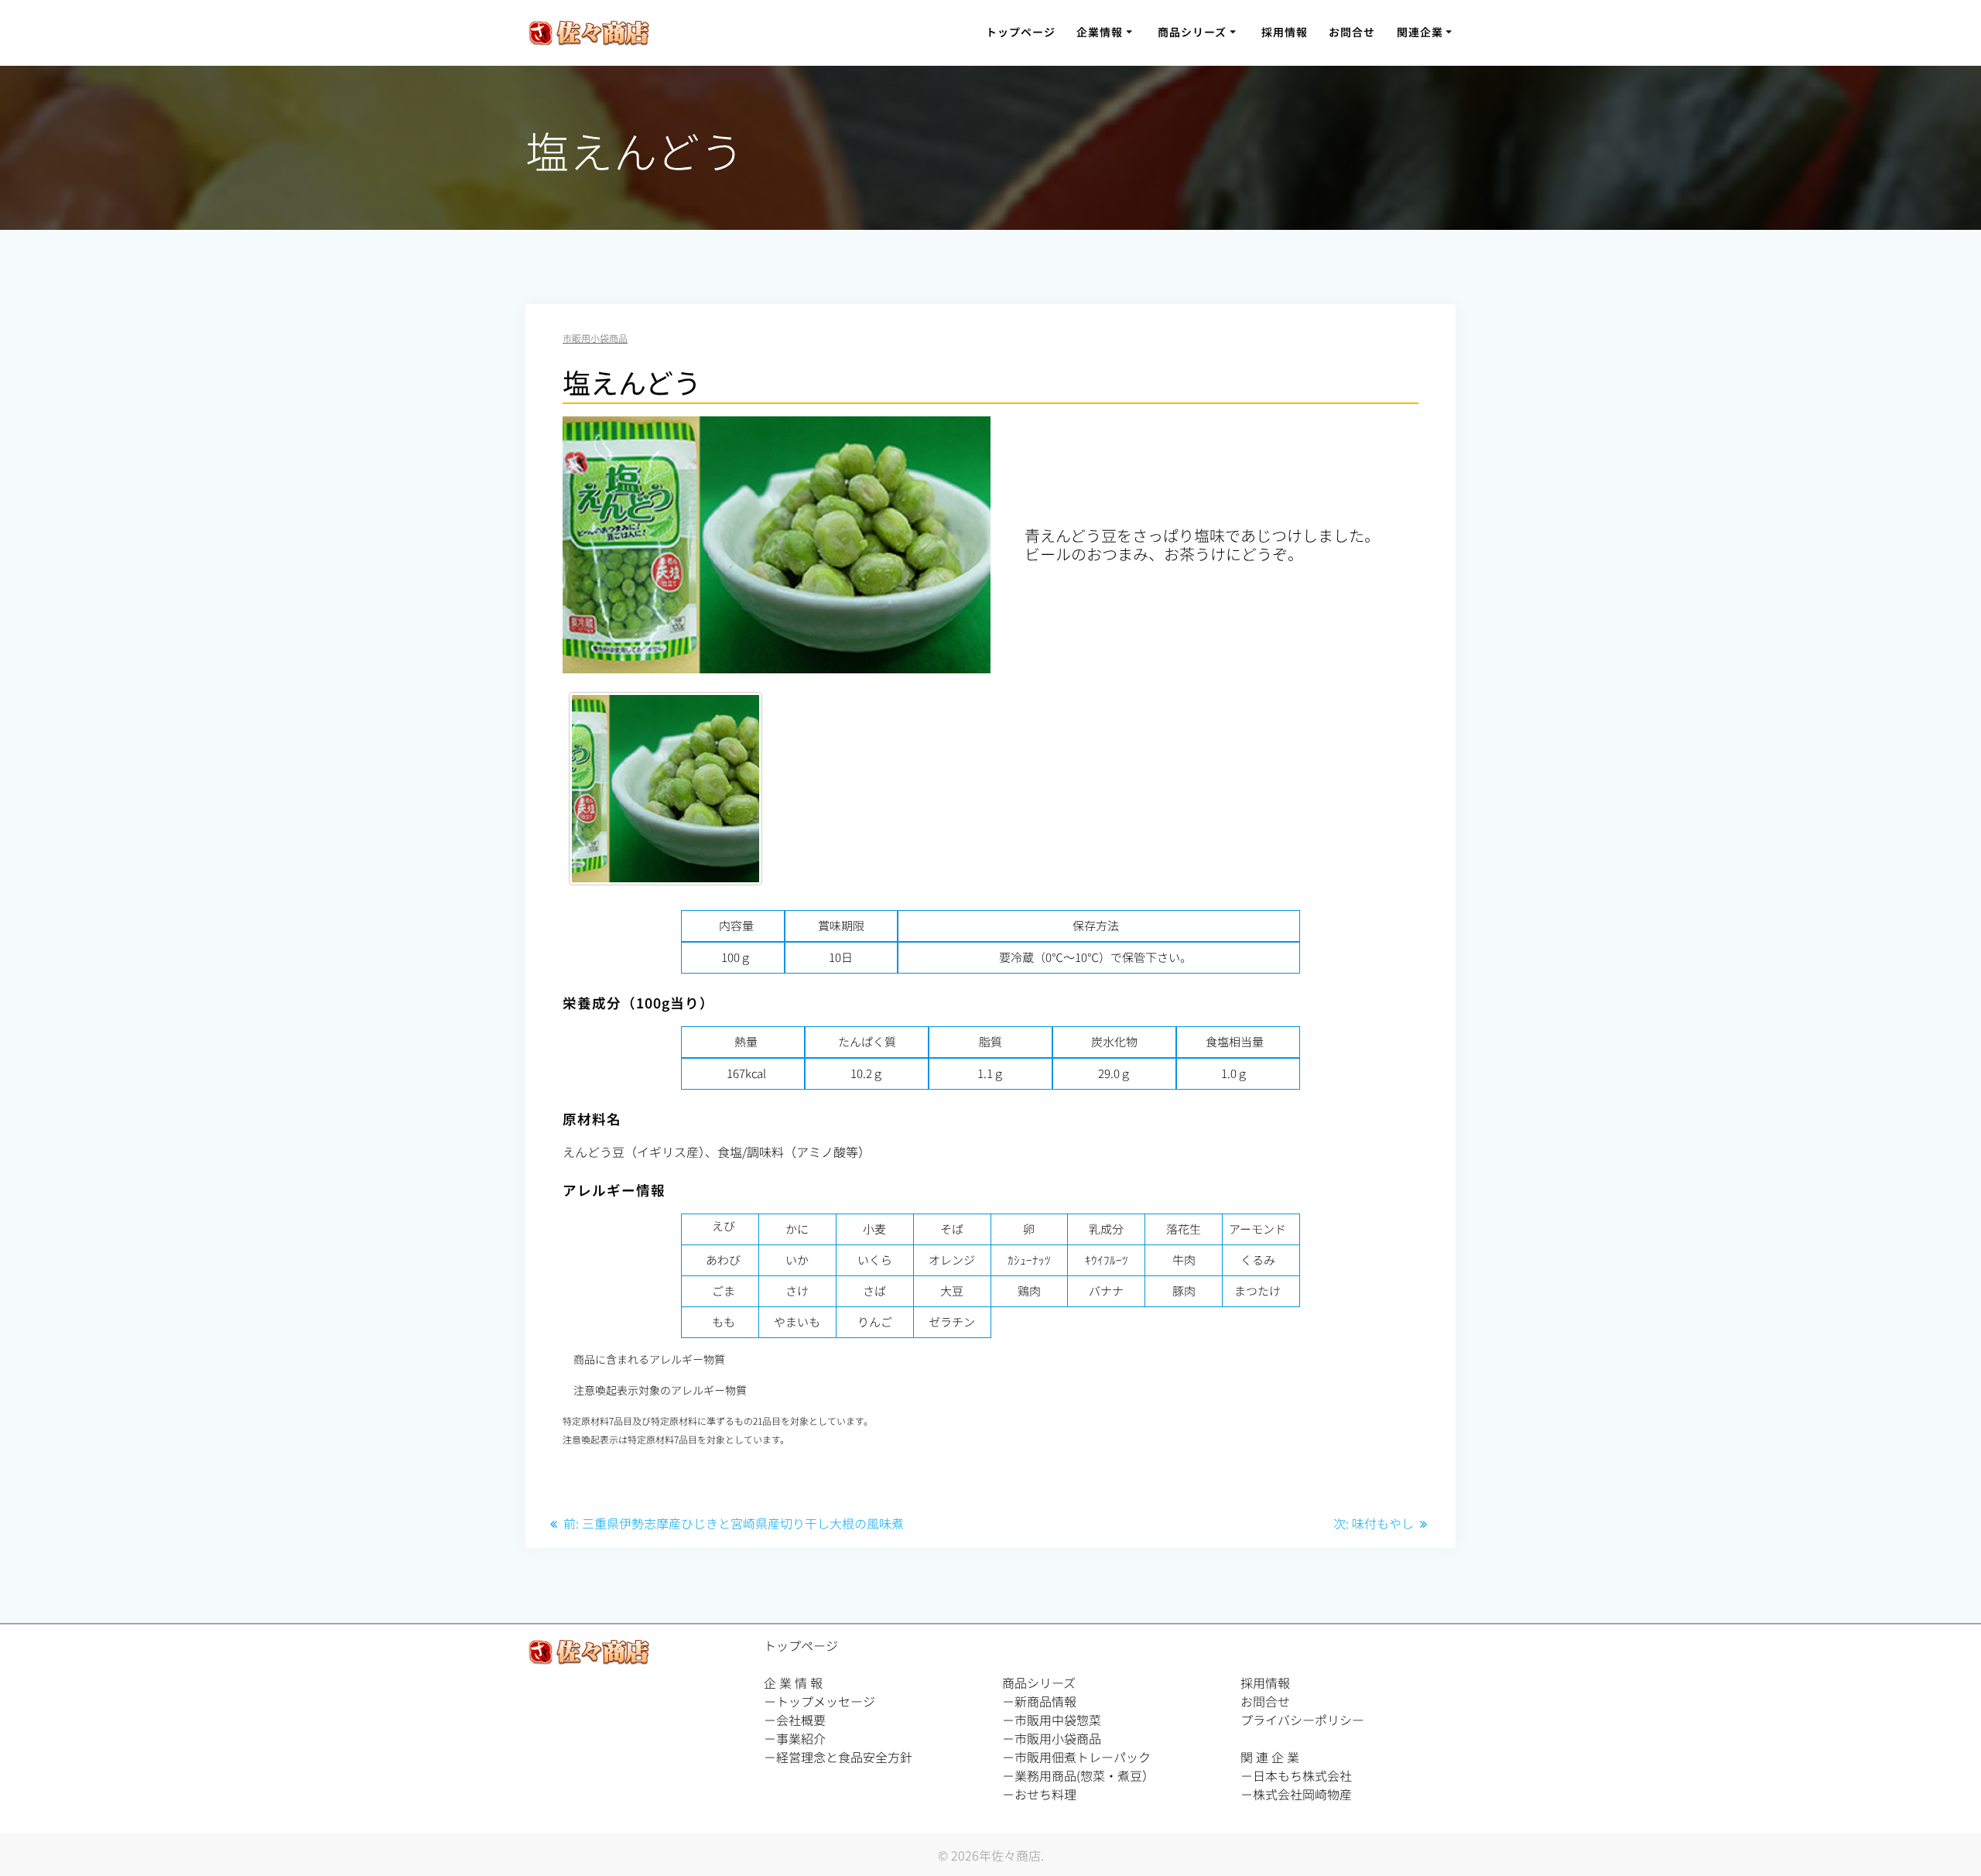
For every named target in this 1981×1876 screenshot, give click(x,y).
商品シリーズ (1192, 32)
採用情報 (1285, 32)
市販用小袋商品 (595, 338)
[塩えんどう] (665, 789)
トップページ (1021, 32)
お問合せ (1352, 32)
